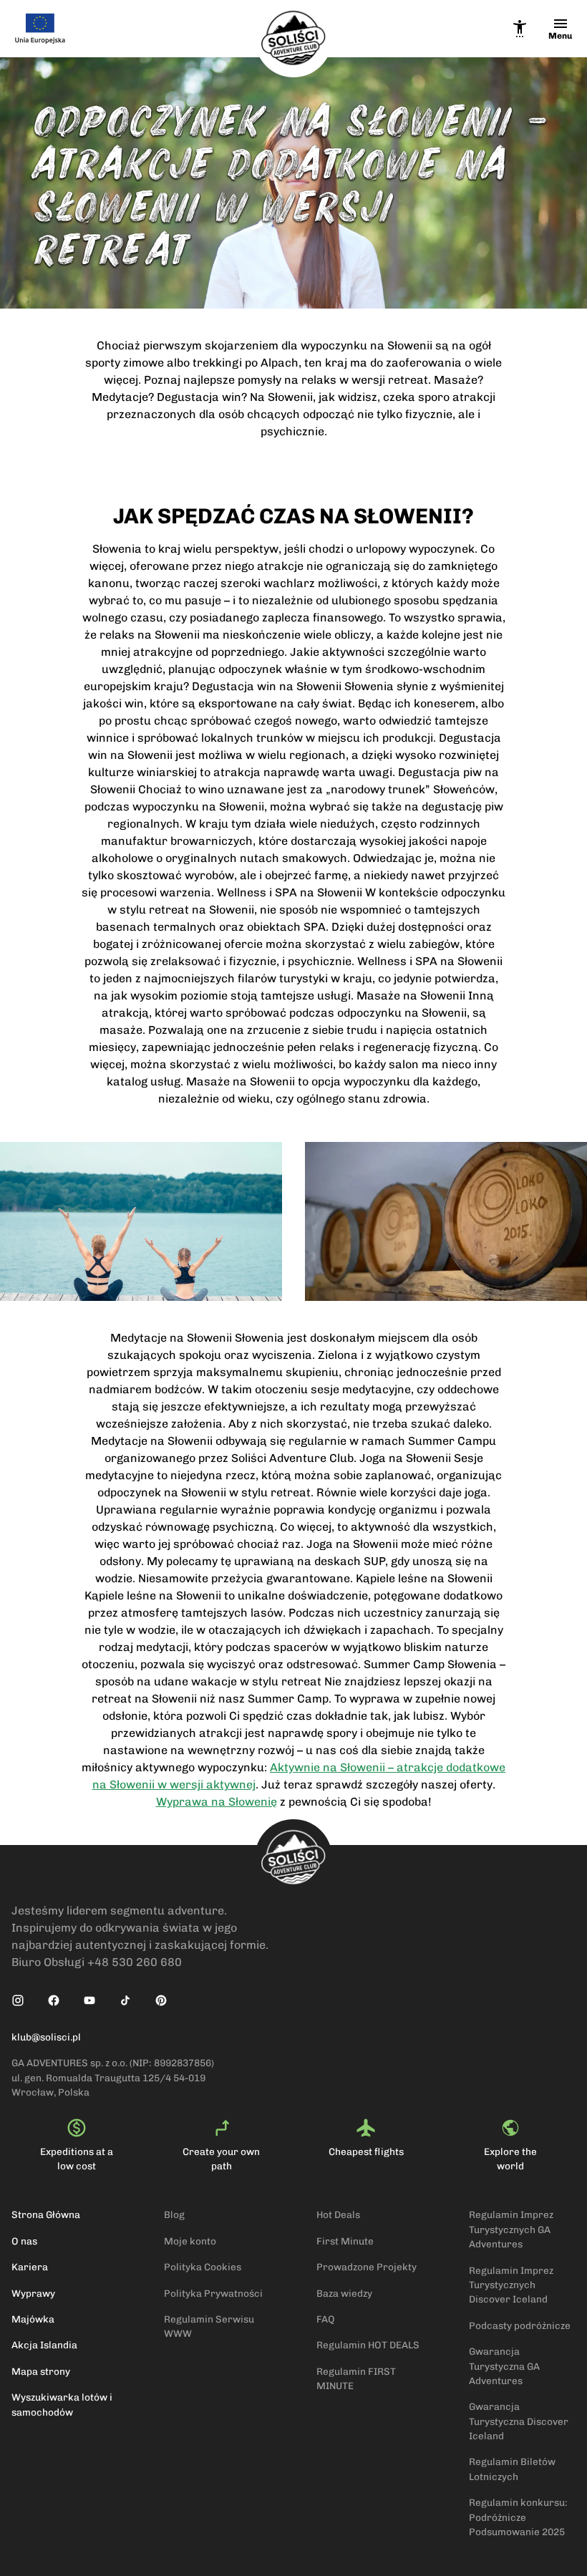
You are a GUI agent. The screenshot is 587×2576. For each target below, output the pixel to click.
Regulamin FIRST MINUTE (356, 2378)
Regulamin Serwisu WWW (209, 2326)
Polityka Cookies (203, 2267)
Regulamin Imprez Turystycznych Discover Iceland (511, 2285)
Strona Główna (46, 2214)
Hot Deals (338, 2214)
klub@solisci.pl (46, 2037)
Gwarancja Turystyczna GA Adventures (504, 2366)
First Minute (345, 2241)
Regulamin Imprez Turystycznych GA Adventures (511, 2229)
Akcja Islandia (44, 2345)
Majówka (33, 2319)
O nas (24, 2241)
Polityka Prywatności (213, 2293)
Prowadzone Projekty (367, 2267)
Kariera (30, 2267)
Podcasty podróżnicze (520, 2325)
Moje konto (190, 2241)
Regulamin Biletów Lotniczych (512, 2469)
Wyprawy (33, 2293)
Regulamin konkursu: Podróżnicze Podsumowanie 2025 (518, 2517)
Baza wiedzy (344, 2293)
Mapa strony (41, 2371)
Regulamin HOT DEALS (368, 2345)
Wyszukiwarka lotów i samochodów (62, 2404)
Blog (174, 2214)
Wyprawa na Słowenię (217, 1802)
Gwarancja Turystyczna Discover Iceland (519, 2421)
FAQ (326, 2319)
